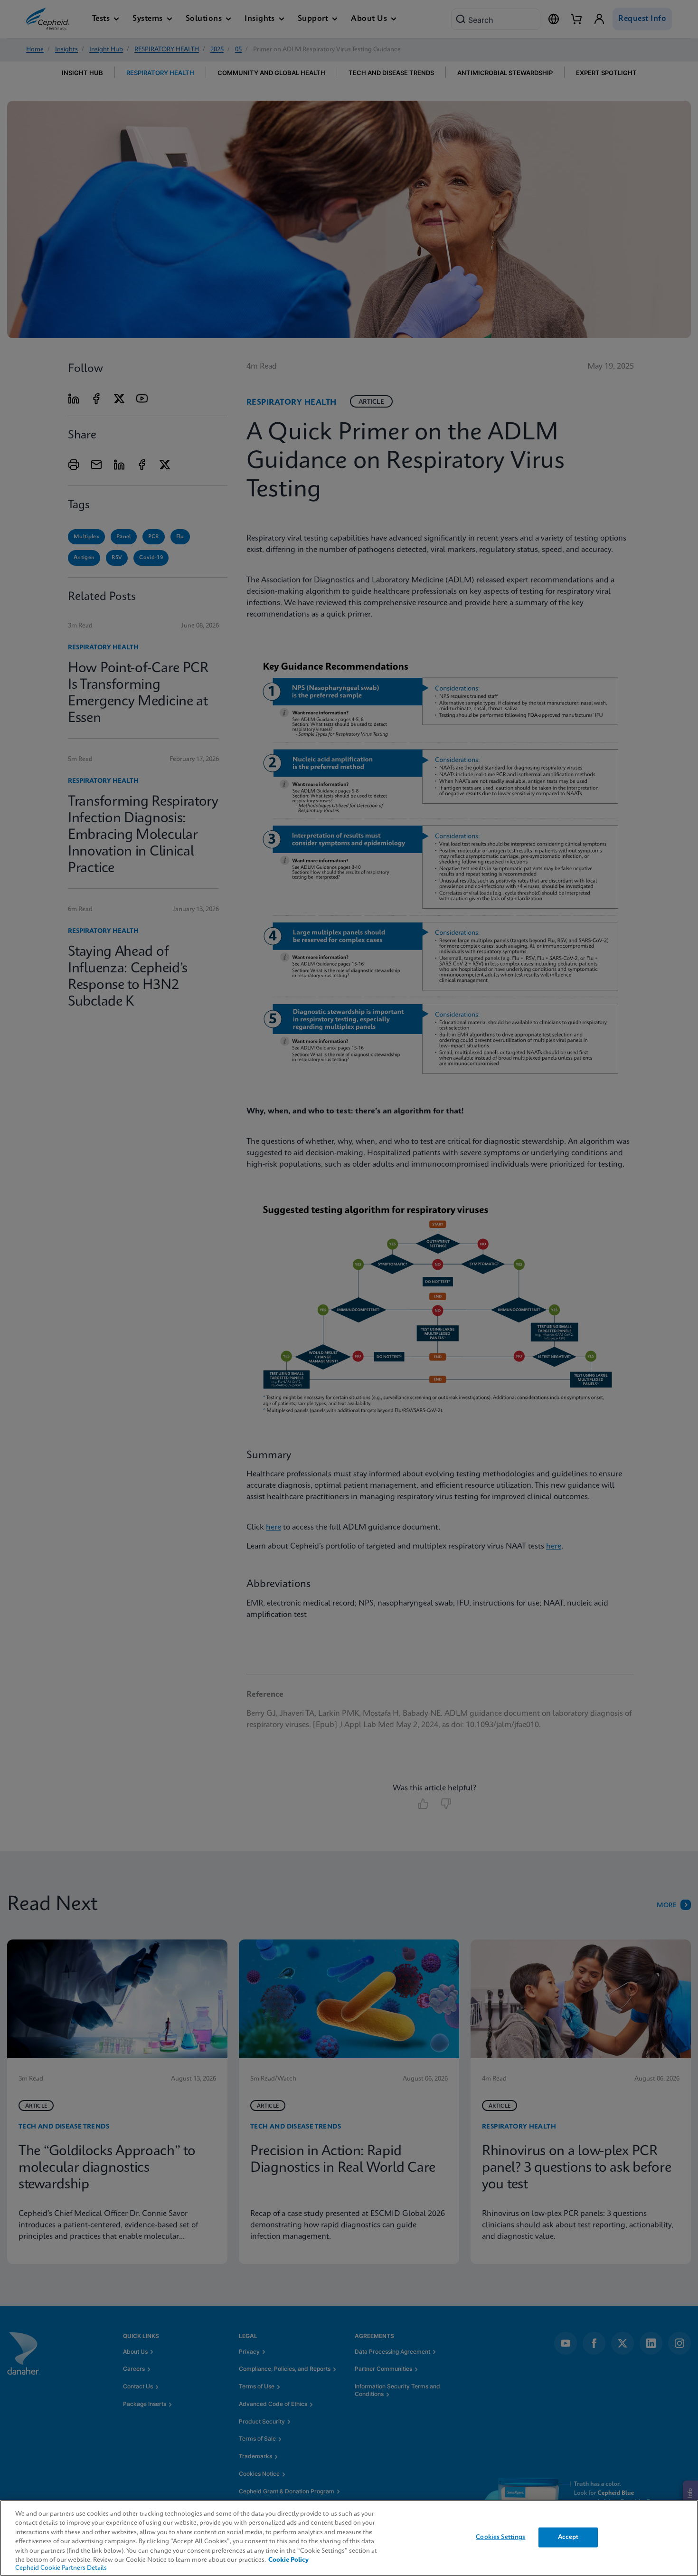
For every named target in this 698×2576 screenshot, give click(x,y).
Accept (568, 2537)
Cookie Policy (288, 2560)
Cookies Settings (500, 2537)
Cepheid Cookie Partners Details (61, 2568)
